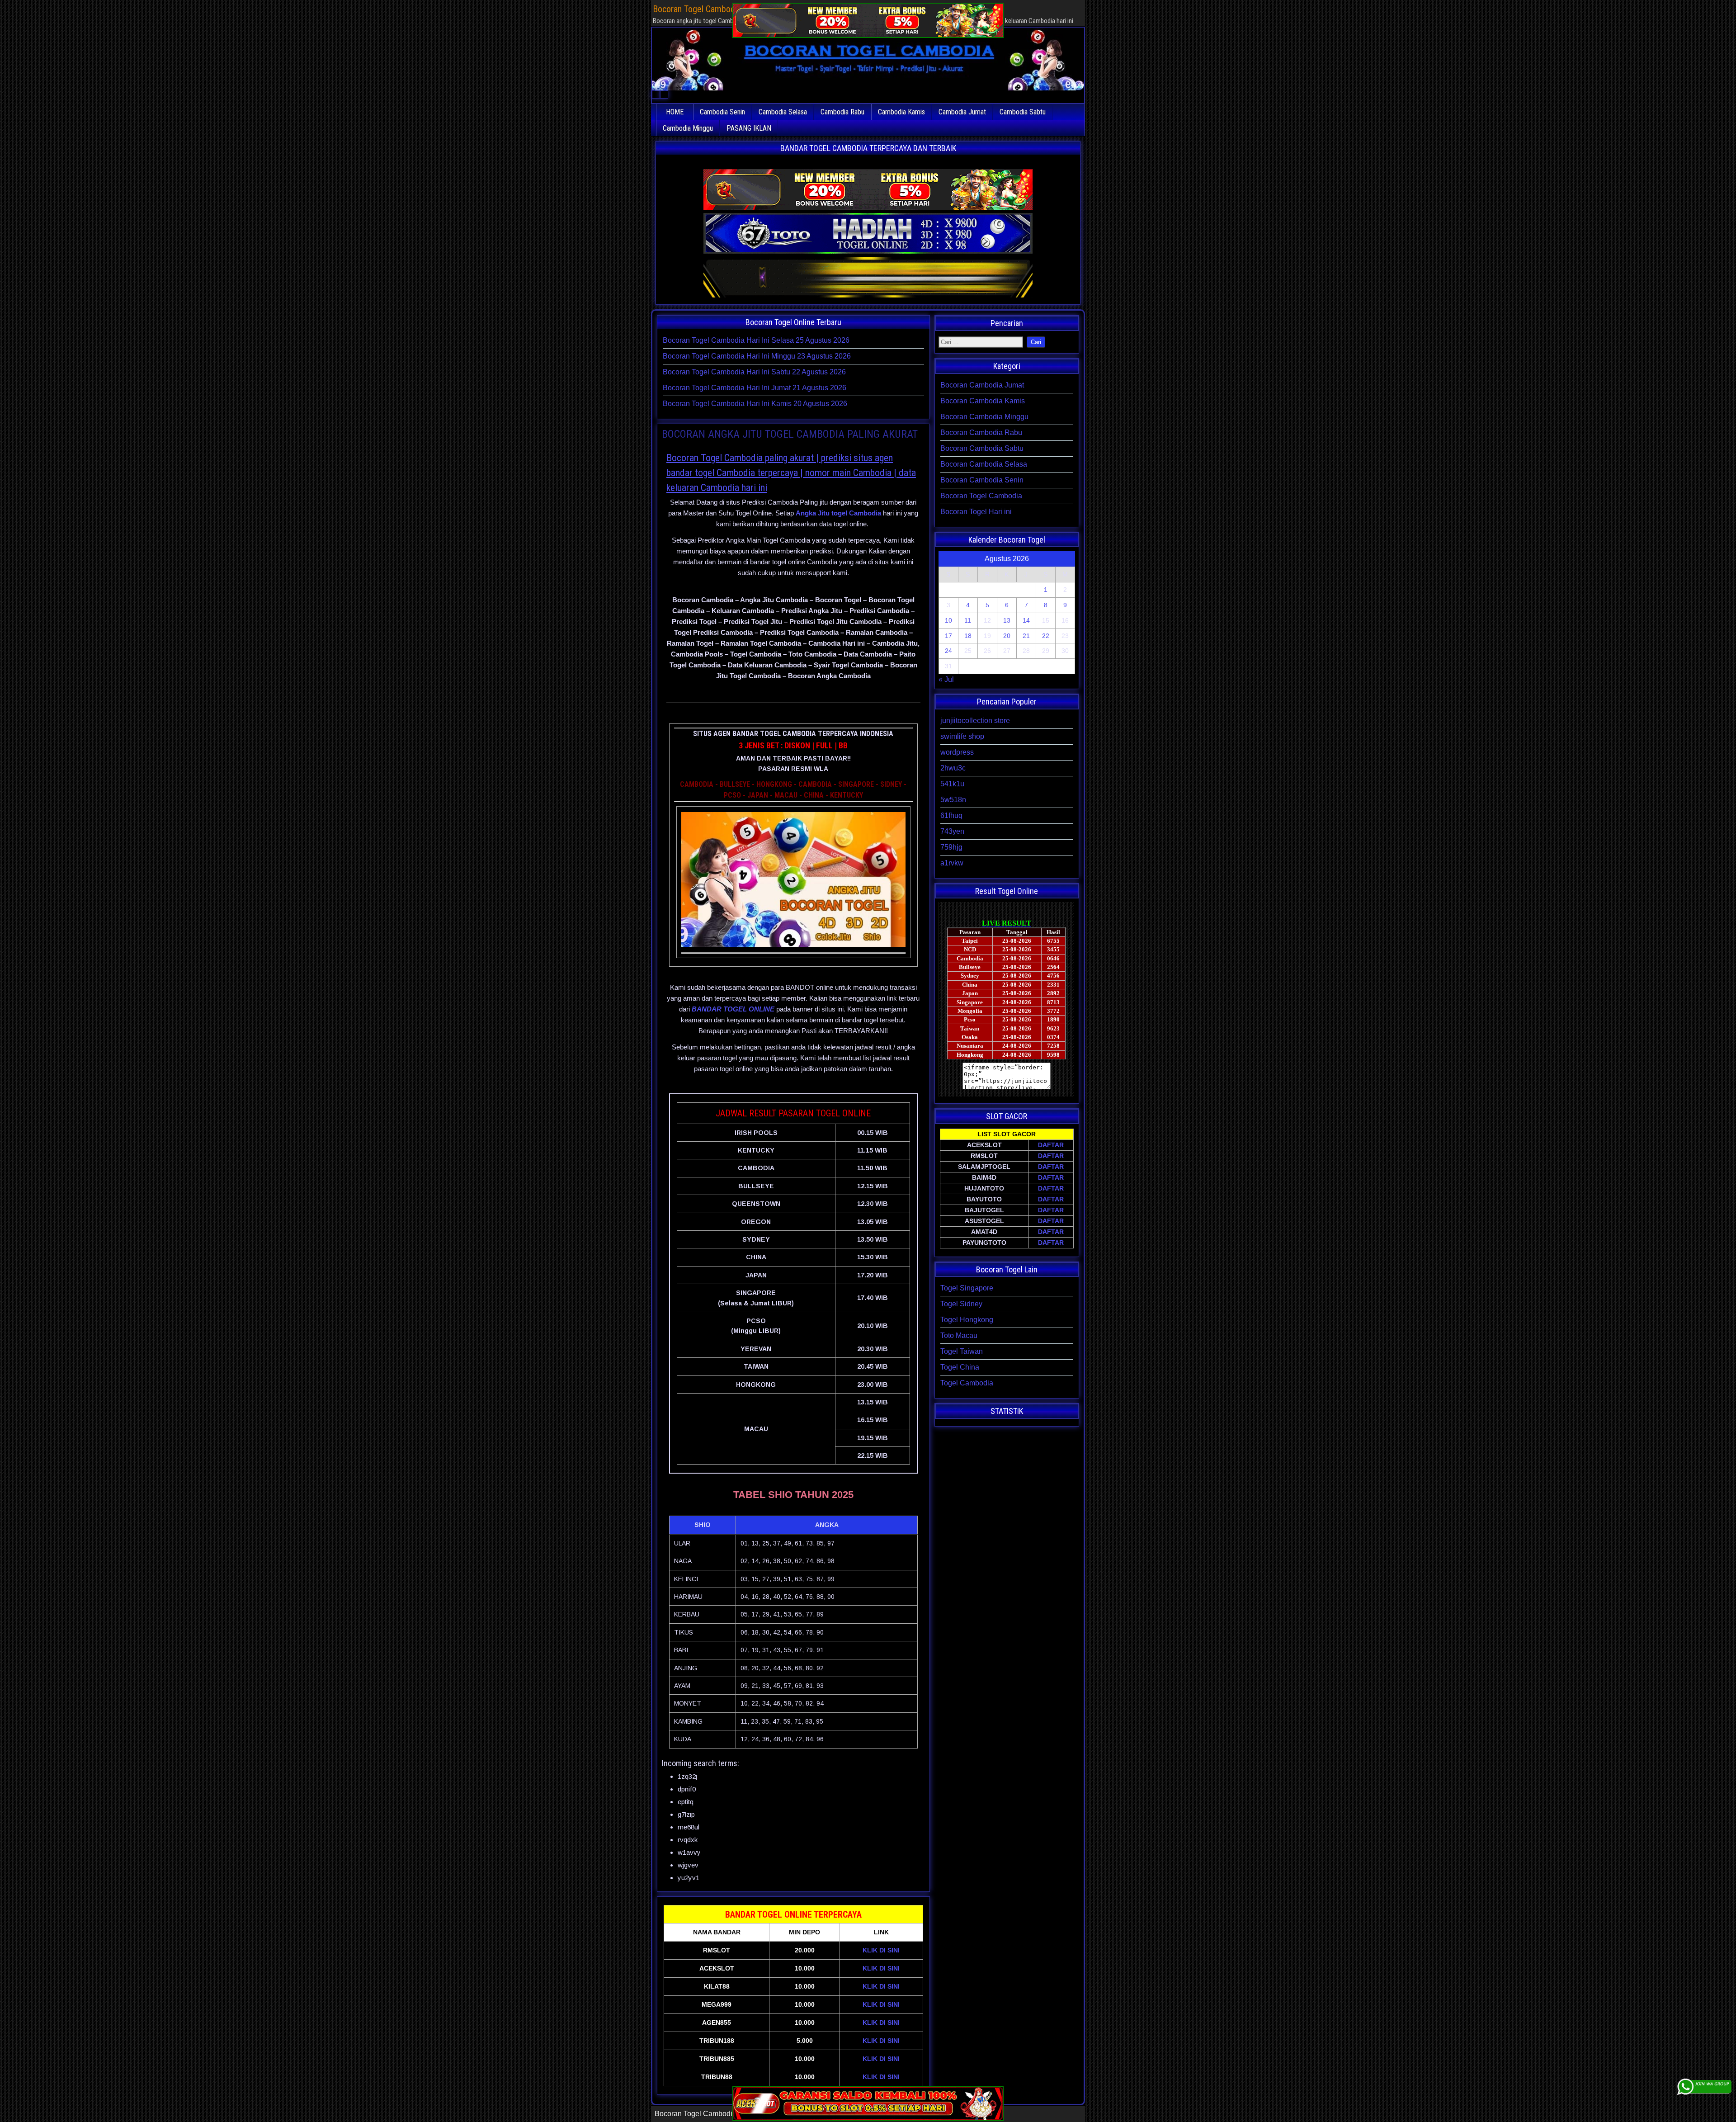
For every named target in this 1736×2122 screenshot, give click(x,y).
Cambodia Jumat (962, 112)
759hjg (951, 847)
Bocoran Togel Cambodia (981, 496)
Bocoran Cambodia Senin (982, 480)
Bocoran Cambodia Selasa (984, 464)
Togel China (960, 1367)
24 (948, 651)
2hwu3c (953, 768)
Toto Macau (959, 1335)
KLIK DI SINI (881, 1950)
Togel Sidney (961, 1304)
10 (948, 620)
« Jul (946, 679)
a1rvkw (952, 863)
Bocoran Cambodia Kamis (983, 401)
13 (1007, 620)
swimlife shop (962, 736)
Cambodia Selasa (783, 112)
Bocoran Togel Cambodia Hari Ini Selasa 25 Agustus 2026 (756, 340)
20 (1007, 636)
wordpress (957, 752)
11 (968, 620)
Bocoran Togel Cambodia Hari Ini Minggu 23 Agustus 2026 (757, 356)
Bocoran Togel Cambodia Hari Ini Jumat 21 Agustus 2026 (755, 388)
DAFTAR (1051, 1145)
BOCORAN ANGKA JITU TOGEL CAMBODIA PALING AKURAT (790, 434)
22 (1046, 636)
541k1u (952, 784)
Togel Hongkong (967, 1320)
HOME (675, 112)
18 (968, 636)
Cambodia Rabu (842, 112)
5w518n (953, 800)
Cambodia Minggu (688, 128)
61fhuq (951, 815)
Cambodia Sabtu (1023, 112)
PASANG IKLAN (749, 128)
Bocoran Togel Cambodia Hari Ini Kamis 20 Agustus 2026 (755, 404)
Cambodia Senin (722, 112)
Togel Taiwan (962, 1351)
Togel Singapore (967, 1288)
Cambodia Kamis (901, 112)
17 (948, 636)
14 (1026, 620)
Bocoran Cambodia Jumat (982, 385)
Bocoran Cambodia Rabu (981, 432)
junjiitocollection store (975, 721)
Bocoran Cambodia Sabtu (982, 448)
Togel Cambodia (967, 1383)
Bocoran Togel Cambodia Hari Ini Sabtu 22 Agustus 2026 (754, 372)
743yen (952, 831)
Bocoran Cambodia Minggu (984, 417)
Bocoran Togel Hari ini (976, 512)
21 (1026, 636)
